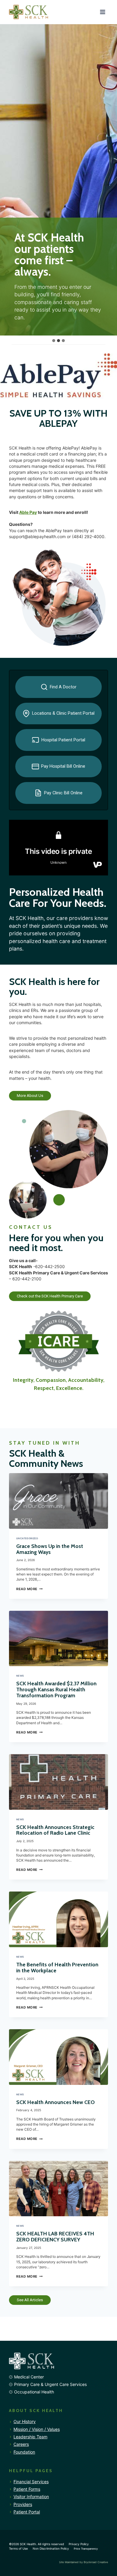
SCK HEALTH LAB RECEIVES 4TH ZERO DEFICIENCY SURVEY (55, 2236)
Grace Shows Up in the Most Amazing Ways (50, 1549)
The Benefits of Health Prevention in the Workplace (57, 1967)
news (20, 1676)
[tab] (54, 341)
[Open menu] (102, 12)
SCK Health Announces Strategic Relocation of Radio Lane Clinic (55, 1830)
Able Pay (28, 512)
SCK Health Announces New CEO (55, 2102)
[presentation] (58, 1501)
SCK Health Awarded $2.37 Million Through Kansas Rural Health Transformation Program (56, 1689)
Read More (29, 1589)
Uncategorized (27, 1538)
